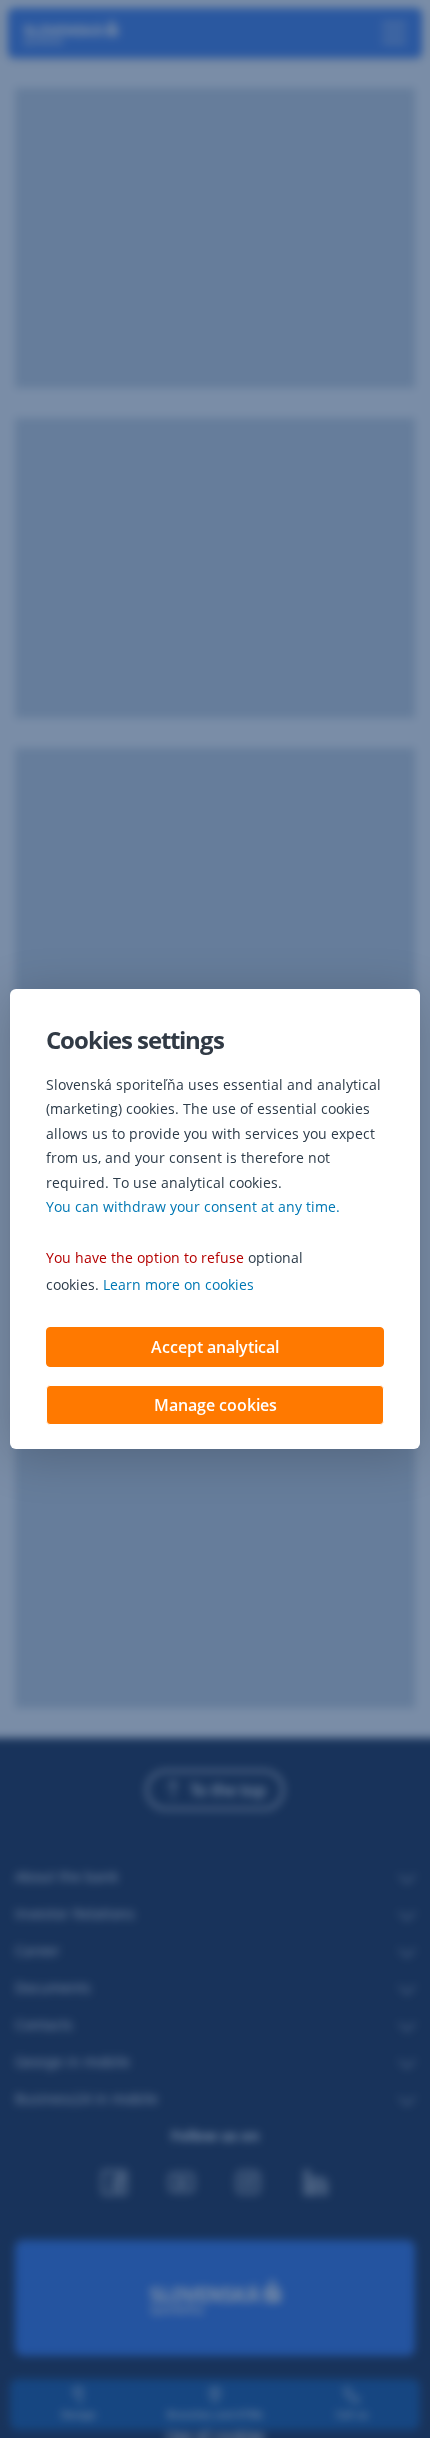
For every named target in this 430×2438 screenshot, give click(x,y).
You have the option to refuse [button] (145, 1257)
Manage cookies (215, 1405)
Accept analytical (215, 1347)
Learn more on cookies (178, 1284)
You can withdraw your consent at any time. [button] (193, 1206)
